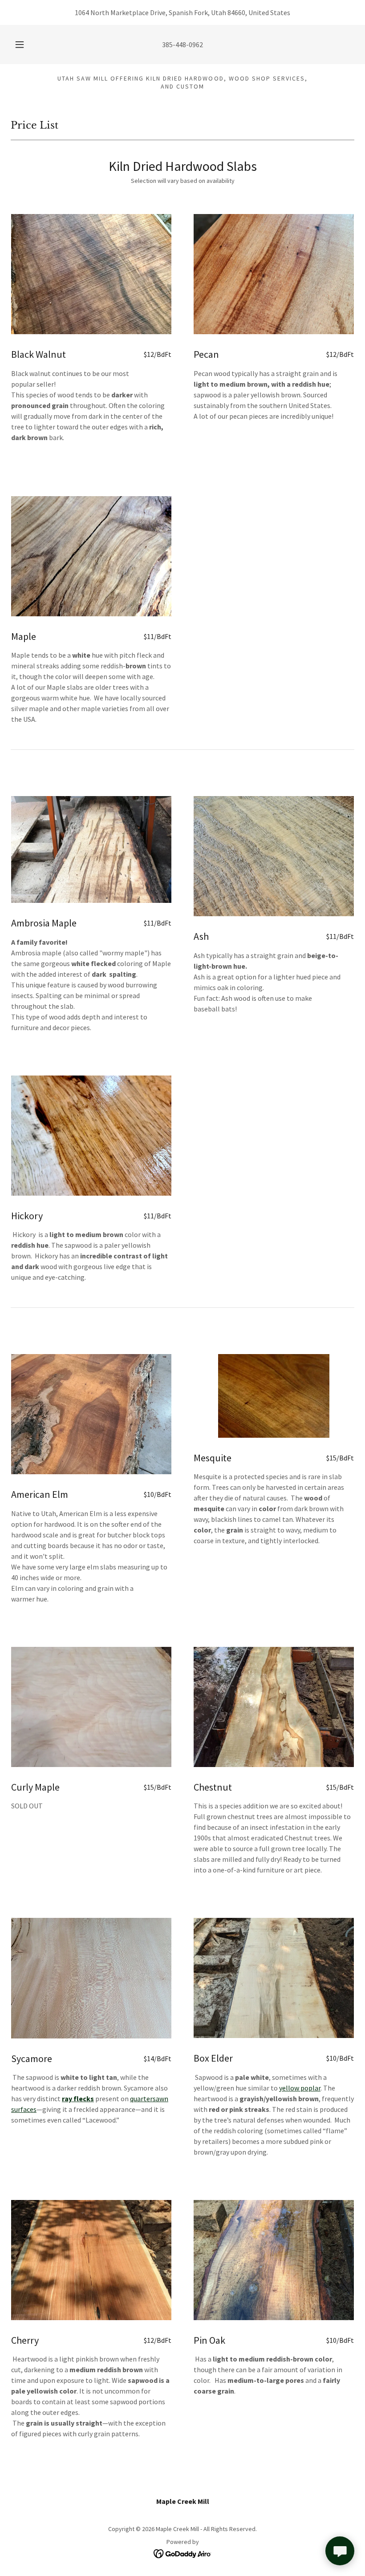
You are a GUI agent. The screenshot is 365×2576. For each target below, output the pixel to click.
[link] (183, 2553)
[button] (26, 44)
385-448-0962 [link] (182, 44)
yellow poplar (300, 2088)
